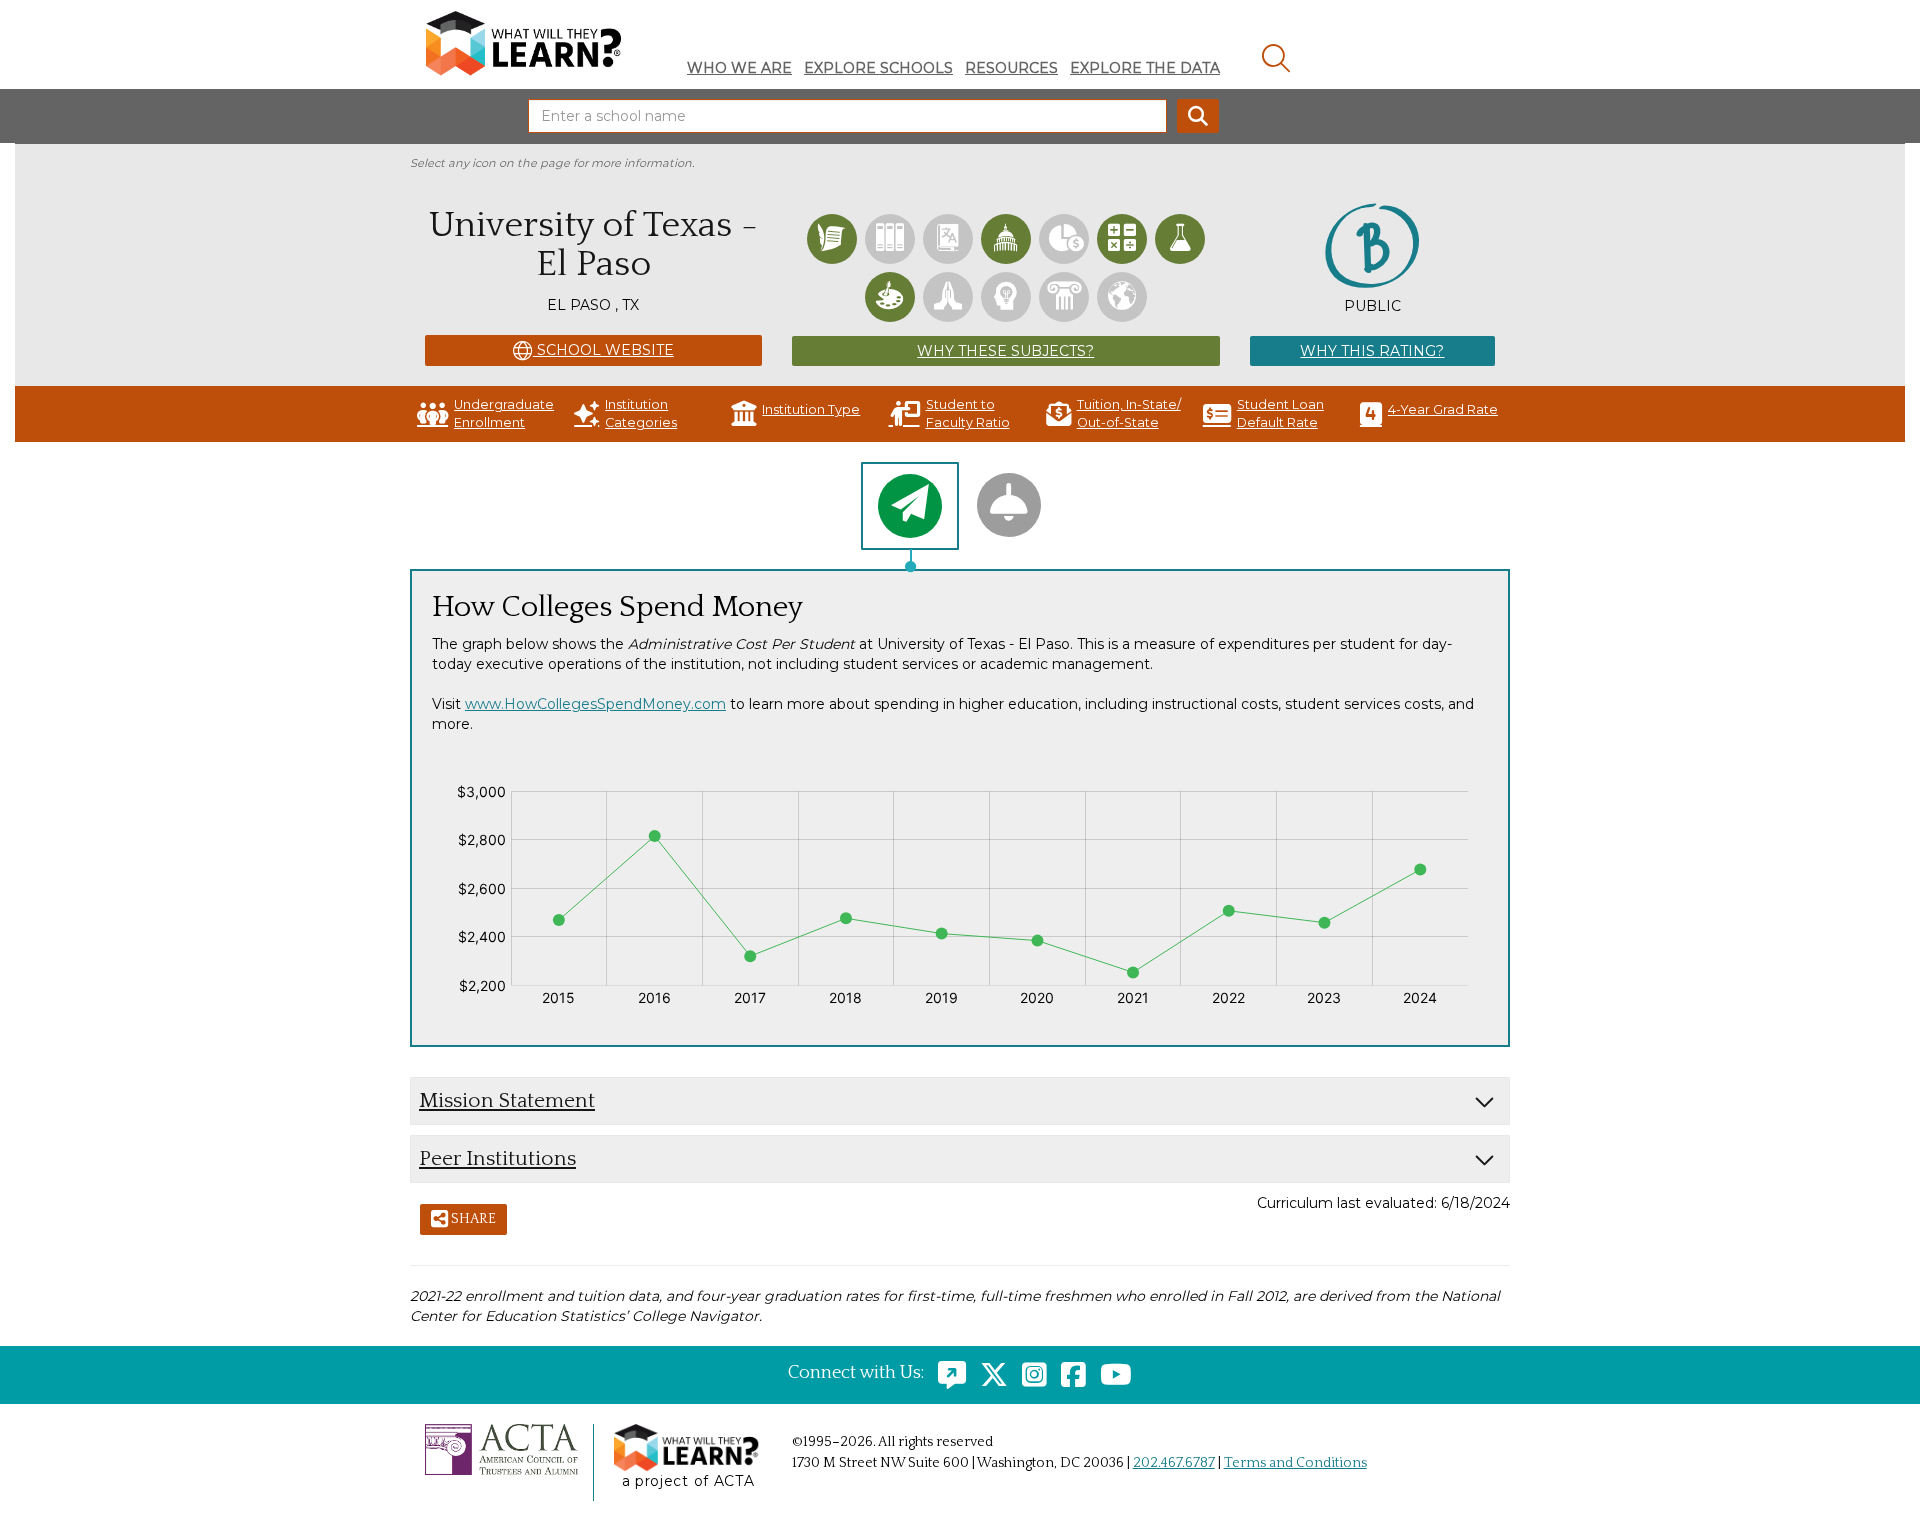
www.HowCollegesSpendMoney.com (595, 704)
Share (472, 1219)
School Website (603, 350)
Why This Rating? (1372, 351)
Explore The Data (1145, 68)
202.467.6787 (1174, 1463)
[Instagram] (1029, 1373)
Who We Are (739, 68)
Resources (1011, 68)
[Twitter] (989, 1373)
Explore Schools (878, 68)
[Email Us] (947, 1373)
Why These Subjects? (1005, 351)
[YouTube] (1111, 1373)
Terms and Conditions (1295, 1463)
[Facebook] (1068, 1373)
